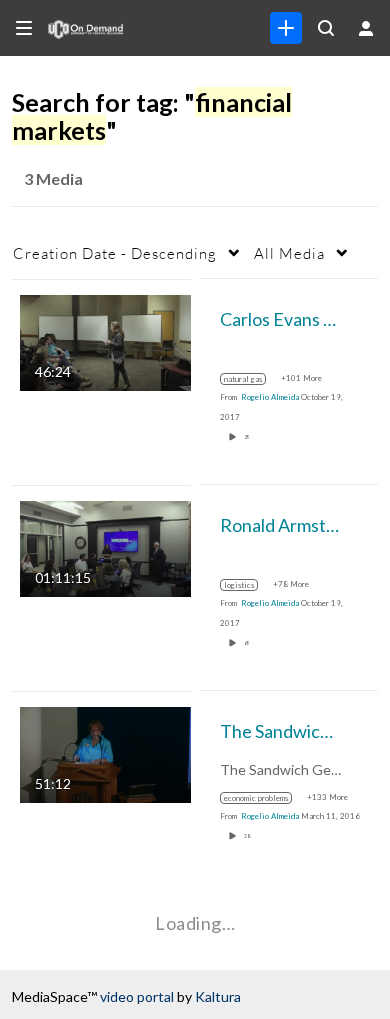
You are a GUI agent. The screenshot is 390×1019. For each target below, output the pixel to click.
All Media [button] (289, 253)
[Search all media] (326, 28)
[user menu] (366, 28)
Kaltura (218, 996)
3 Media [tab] (53, 178)
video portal (137, 996)
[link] (286, 28)
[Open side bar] (24, 28)
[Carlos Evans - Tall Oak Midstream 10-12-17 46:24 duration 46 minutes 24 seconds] (105, 340)
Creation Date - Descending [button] (115, 253)
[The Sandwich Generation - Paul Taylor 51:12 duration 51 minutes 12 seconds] (105, 752)
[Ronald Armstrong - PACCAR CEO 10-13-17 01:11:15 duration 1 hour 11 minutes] (105, 546)
